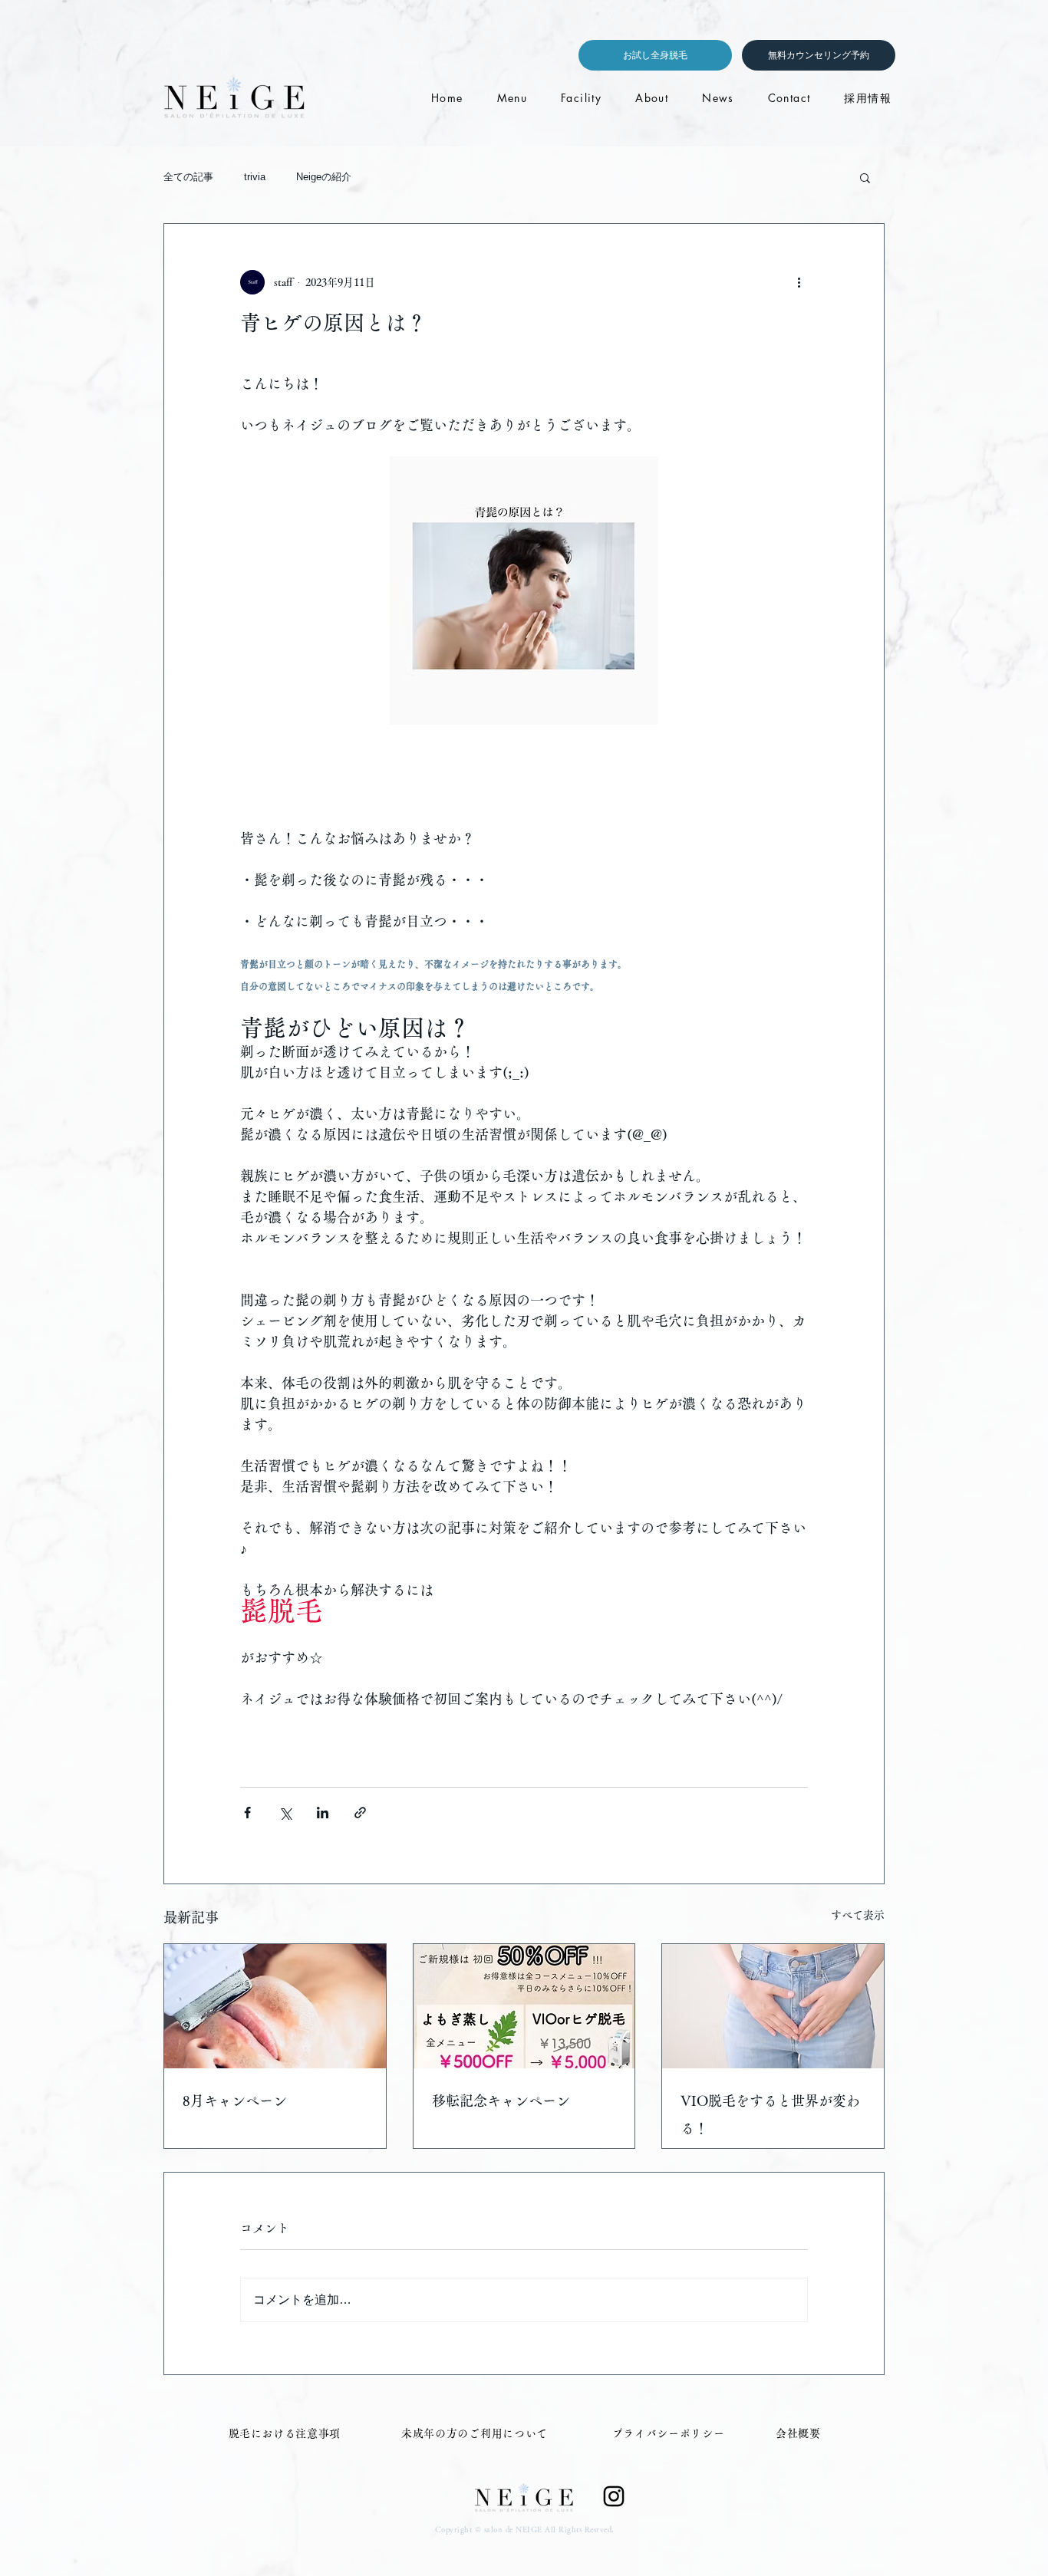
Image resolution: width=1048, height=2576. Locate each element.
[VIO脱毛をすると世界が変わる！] (773, 2006)
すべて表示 (858, 1915)
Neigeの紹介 (324, 177)
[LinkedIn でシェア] (323, 1813)
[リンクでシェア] (360, 1813)
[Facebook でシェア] (247, 1813)
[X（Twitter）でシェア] (285, 1813)
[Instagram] (614, 2496)
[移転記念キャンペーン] (524, 2006)
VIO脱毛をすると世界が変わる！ (770, 2114)
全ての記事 (188, 177)
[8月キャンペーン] (275, 2006)
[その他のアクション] (799, 282)
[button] (865, 177)
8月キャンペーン (235, 2101)
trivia (255, 177)
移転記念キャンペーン (501, 2101)
